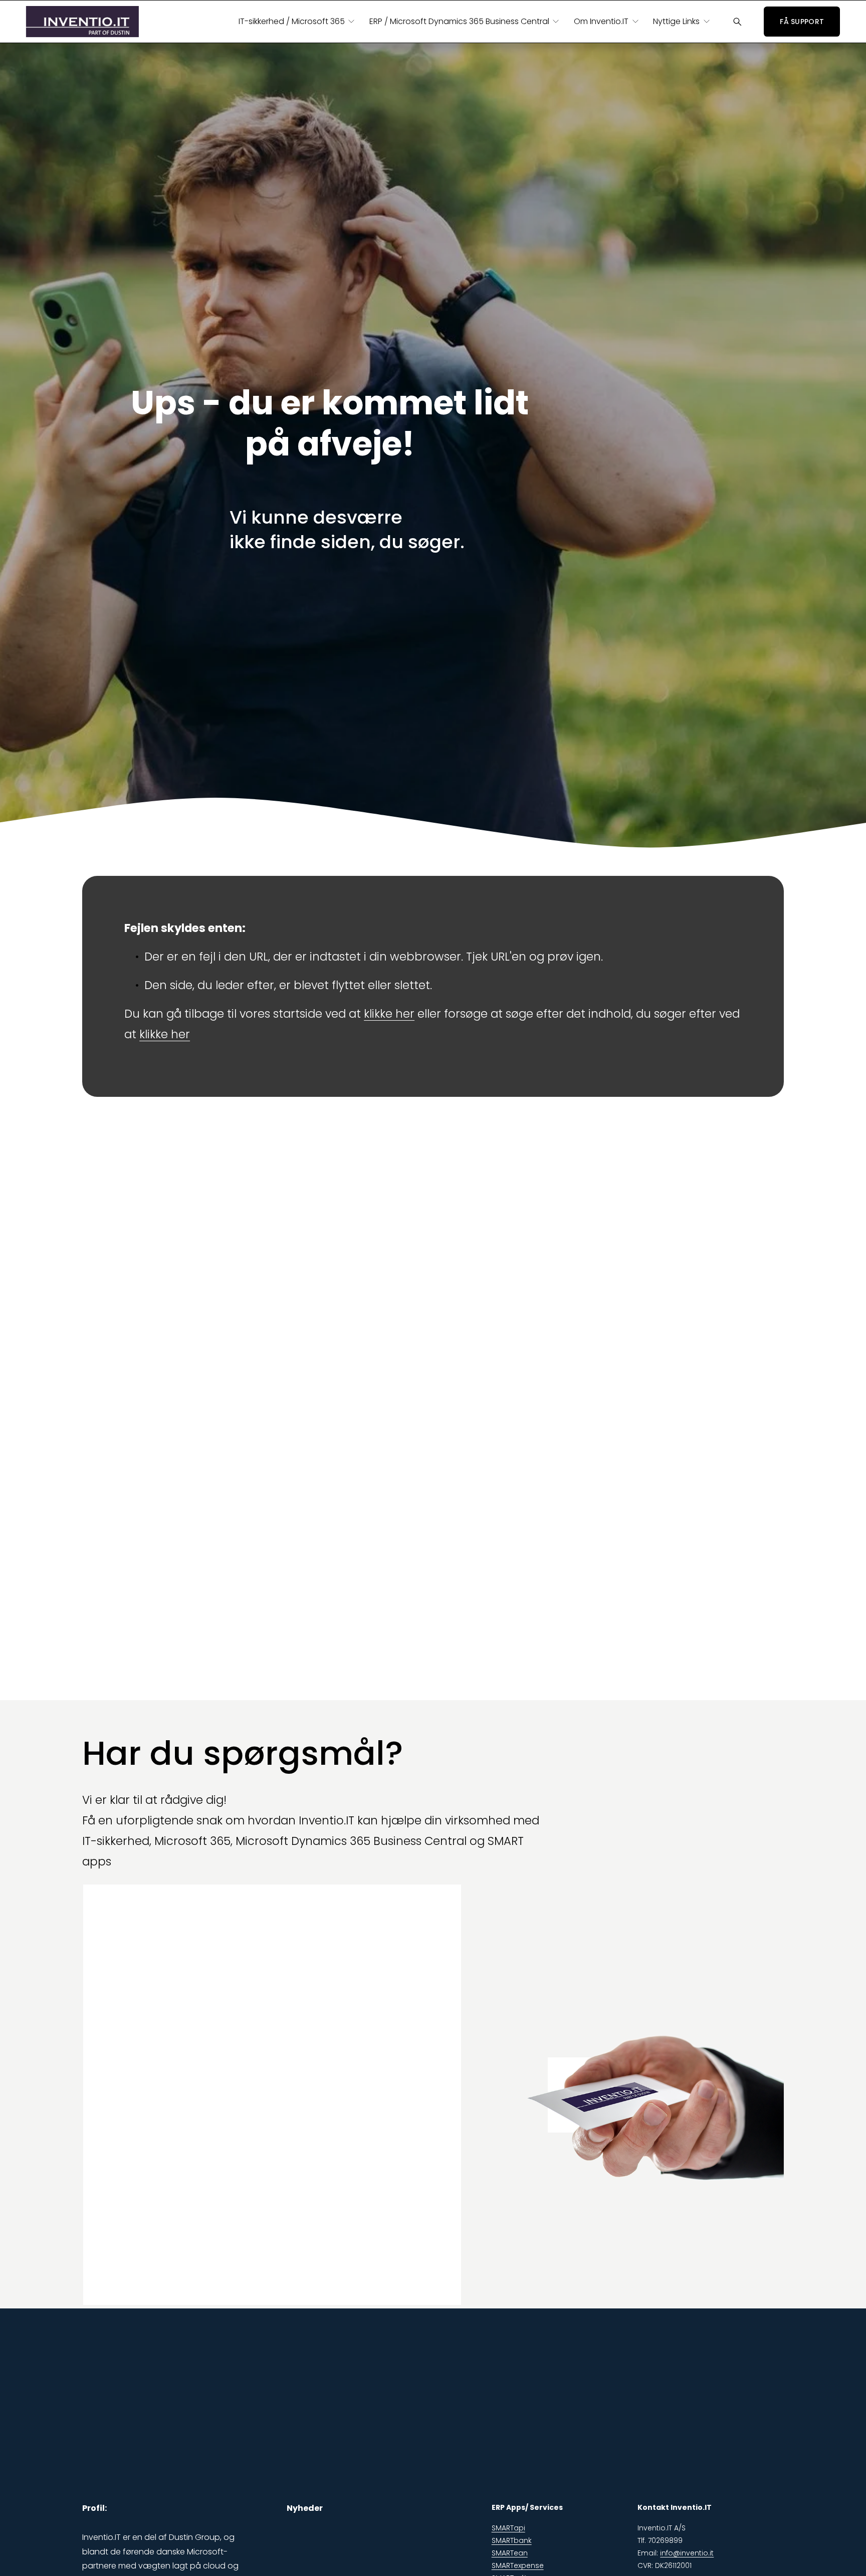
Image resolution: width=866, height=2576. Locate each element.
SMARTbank (512, 2540)
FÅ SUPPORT (802, 22)
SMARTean (510, 2553)
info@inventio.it (687, 2553)
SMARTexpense (518, 2565)
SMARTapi (508, 2528)
